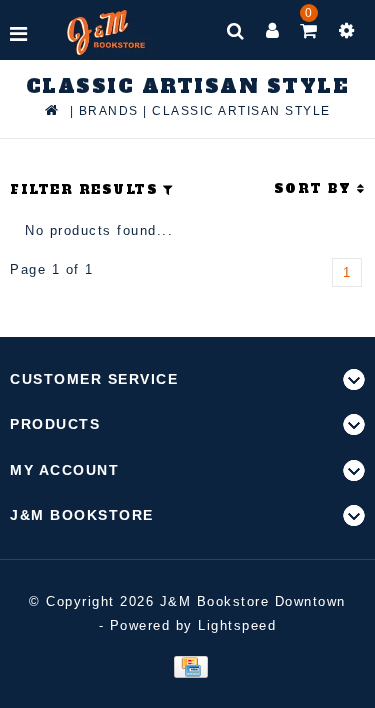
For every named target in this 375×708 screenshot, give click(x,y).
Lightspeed (237, 625)
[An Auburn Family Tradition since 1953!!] (106, 32)
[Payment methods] (187, 665)
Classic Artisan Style (241, 111)
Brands (109, 111)
